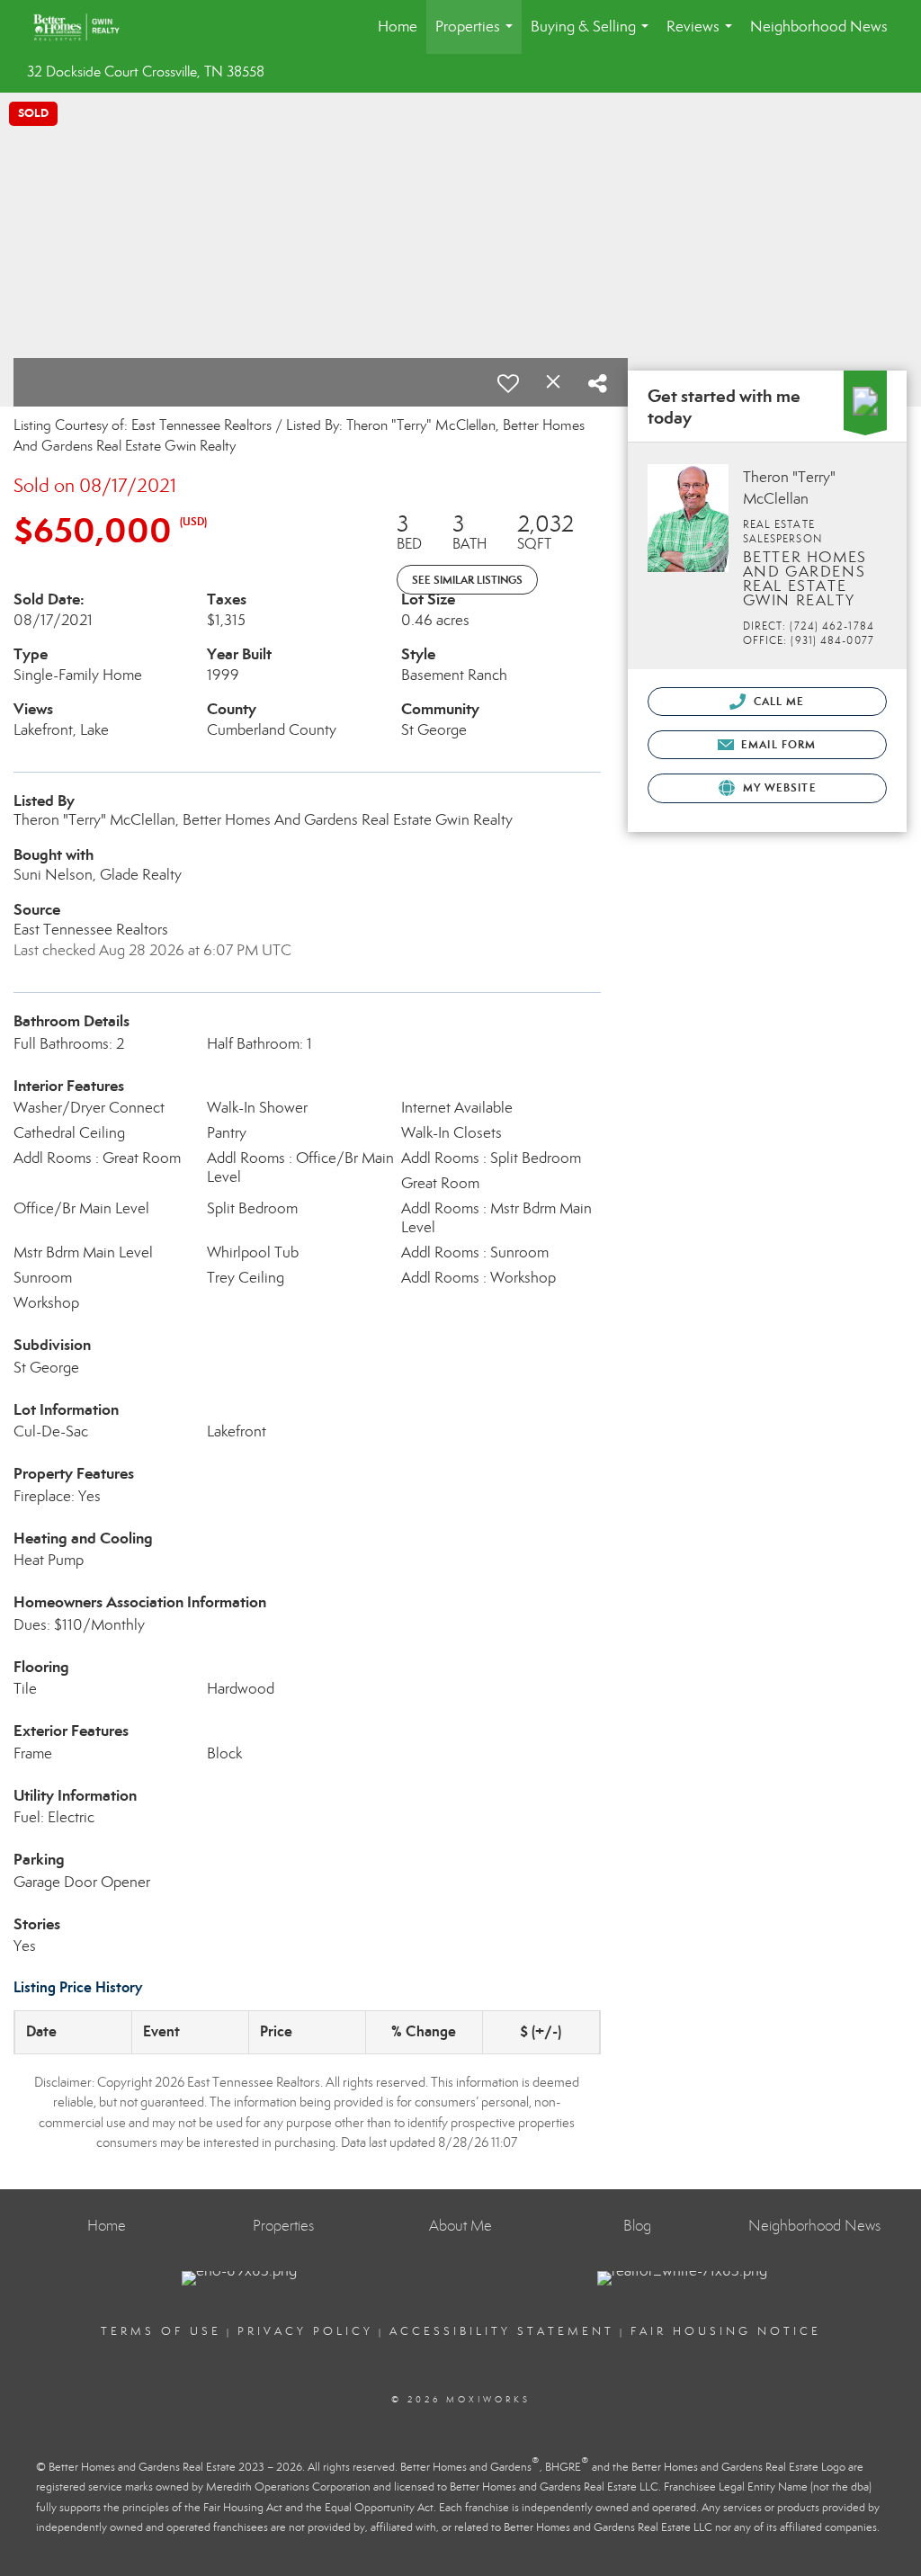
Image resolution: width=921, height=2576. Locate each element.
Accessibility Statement (502, 2331)
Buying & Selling (593, 36)
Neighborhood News (819, 27)
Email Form (777, 744)
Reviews (703, 36)
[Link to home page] (85, 27)
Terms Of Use (161, 2331)
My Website (778, 787)
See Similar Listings (467, 580)
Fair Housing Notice (726, 2331)
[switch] (508, 383)
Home (398, 27)
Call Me (778, 701)
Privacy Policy (305, 2331)
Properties (478, 36)
